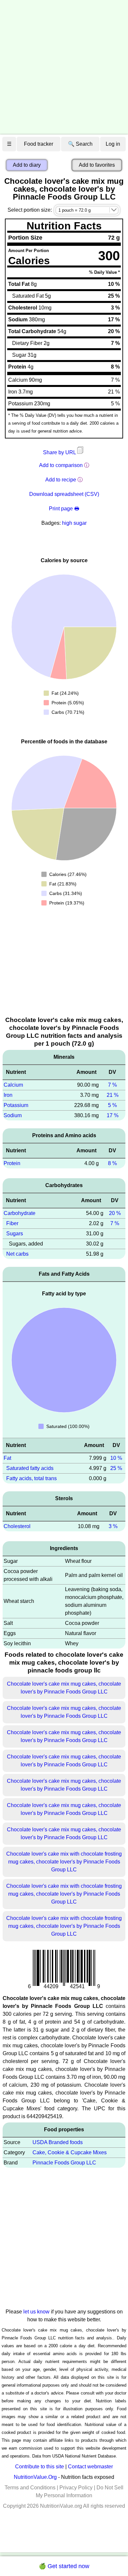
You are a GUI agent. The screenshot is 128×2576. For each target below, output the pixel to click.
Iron (8, 1095)
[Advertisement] (64, 67)
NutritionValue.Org (35, 2477)
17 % (113, 1115)
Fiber (12, 1223)
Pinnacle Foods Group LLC (64, 2163)
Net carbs (17, 1254)
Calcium (13, 1085)
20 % (115, 1213)
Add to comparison (61, 465)
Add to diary (27, 165)
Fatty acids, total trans (32, 1478)
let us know (36, 2312)
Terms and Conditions (30, 2488)
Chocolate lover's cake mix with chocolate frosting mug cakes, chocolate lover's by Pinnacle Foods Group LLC (64, 1862)
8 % (112, 1163)
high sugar (74, 523)
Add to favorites (97, 165)
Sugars (15, 1234)
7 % (112, 1085)
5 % (112, 1105)
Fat (7, 1458)
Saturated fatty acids (30, 1468)
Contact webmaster (90, 2467)
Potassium (16, 1105)
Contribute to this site (40, 2467)
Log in (113, 144)
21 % (113, 1095)
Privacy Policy (76, 2488)
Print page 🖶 (64, 509)
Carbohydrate (20, 1213)
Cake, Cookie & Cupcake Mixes (70, 2152)
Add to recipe (61, 480)
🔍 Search (80, 144)
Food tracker (39, 144)
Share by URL (60, 452)
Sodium (13, 1115)
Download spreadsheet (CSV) (64, 494)
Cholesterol (17, 1526)
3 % (113, 1526)
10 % (116, 1458)
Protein (12, 1163)
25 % (116, 1468)
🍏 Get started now (64, 2566)
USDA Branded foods (58, 2142)
